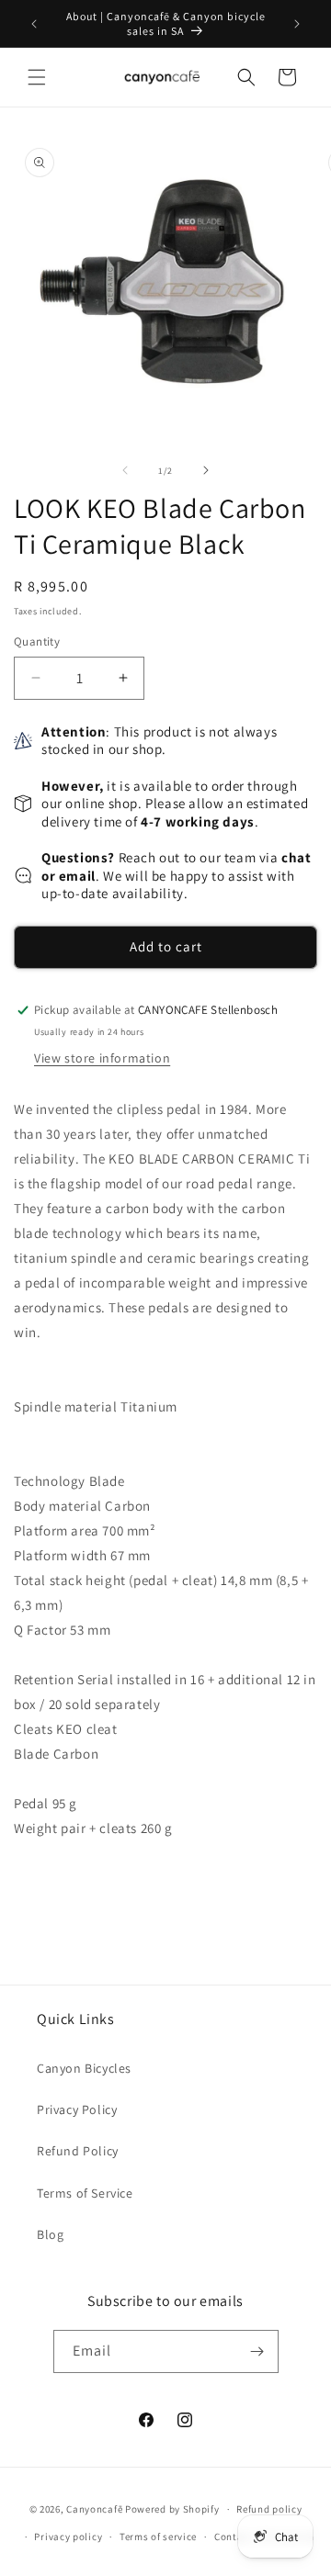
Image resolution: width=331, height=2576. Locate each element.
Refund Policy (78, 2151)
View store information (102, 1058)
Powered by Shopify (172, 2509)
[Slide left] (125, 470)
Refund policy (269, 2509)
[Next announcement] (297, 24)
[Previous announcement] (34, 24)
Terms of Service (85, 2193)
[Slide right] (206, 470)
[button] (37, 77)
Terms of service (158, 2537)
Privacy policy (68, 2537)
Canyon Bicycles (84, 2068)
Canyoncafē (94, 2509)
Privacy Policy (77, 2109)
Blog (50, 2234)
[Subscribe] (257, 2351)
